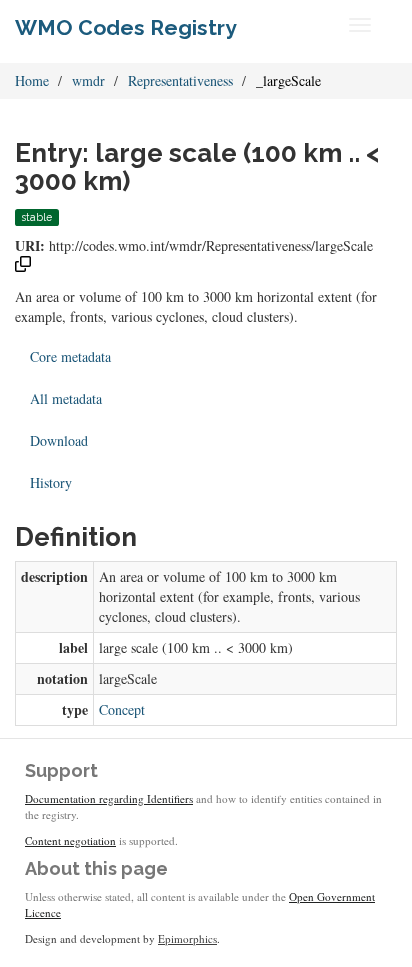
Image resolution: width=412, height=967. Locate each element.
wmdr (88, 80)
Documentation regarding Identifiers (109, 798)
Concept (122, 709)
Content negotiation (70, 840)
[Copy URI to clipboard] (23, 266)
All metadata (66, 398)
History (51, 482)
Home (32, 80)
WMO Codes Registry (126, 27)
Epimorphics (187, 938)
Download (59, 440)
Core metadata (70, 356)
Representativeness (180, 80)
